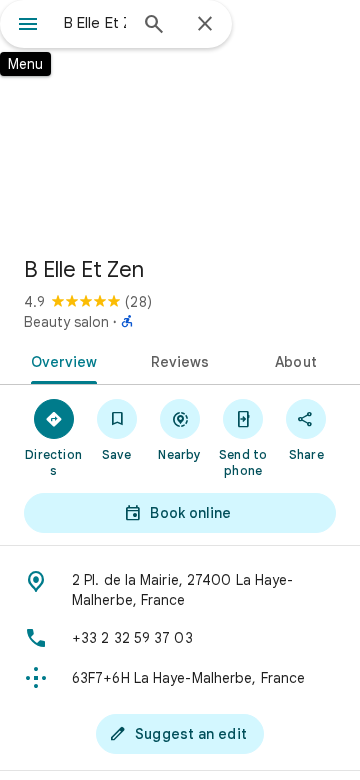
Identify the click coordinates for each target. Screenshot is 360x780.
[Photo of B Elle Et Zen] (180, 120)
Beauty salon (66, 322)
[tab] (59, 360)
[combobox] (95, 23)
